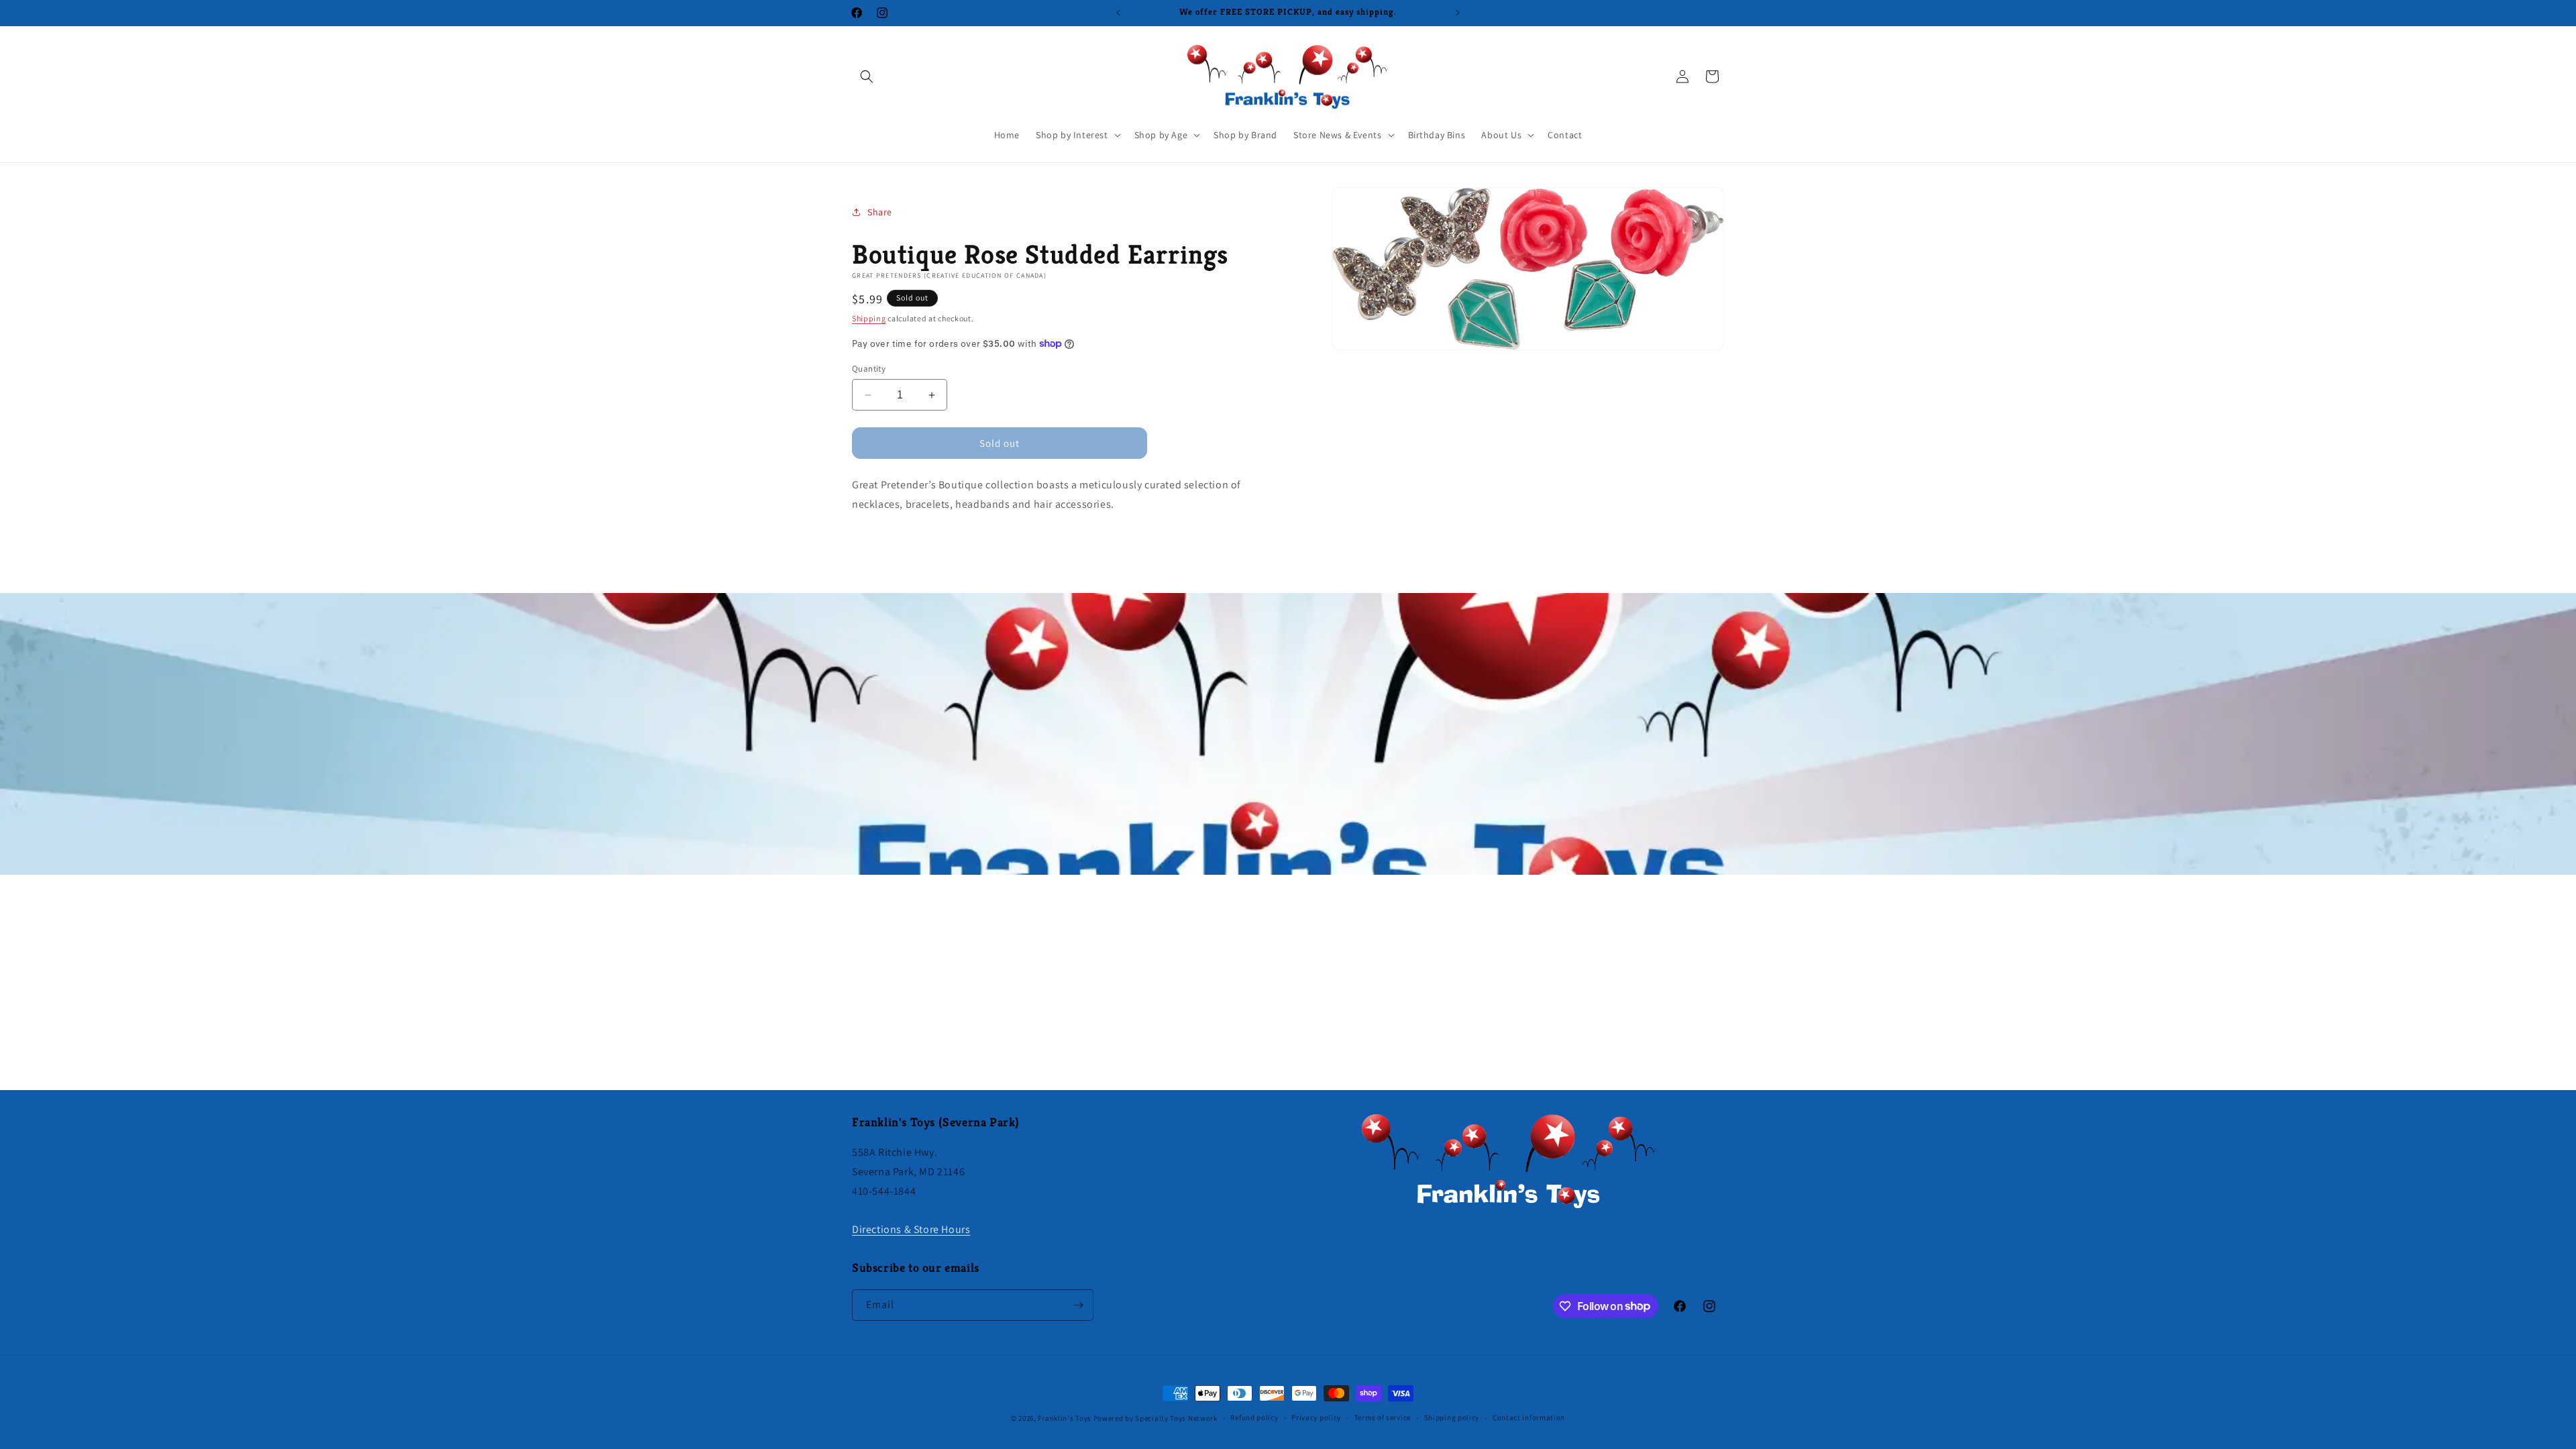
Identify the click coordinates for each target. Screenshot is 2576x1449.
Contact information (1529, 1417)
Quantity (869, 369)
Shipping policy (1452, 1417)
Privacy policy (1316, 1417)
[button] (867, 76)
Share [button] (880, 212)
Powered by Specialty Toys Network (1156, 1418)
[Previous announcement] (1118, 13)
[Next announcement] (1458, 13)
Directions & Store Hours (911, 1229)
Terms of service (1383, 1417)
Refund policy (1254, 1417)
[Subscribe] (1078, 1305)
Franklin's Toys (1065, 1418)
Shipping (869, 318)
